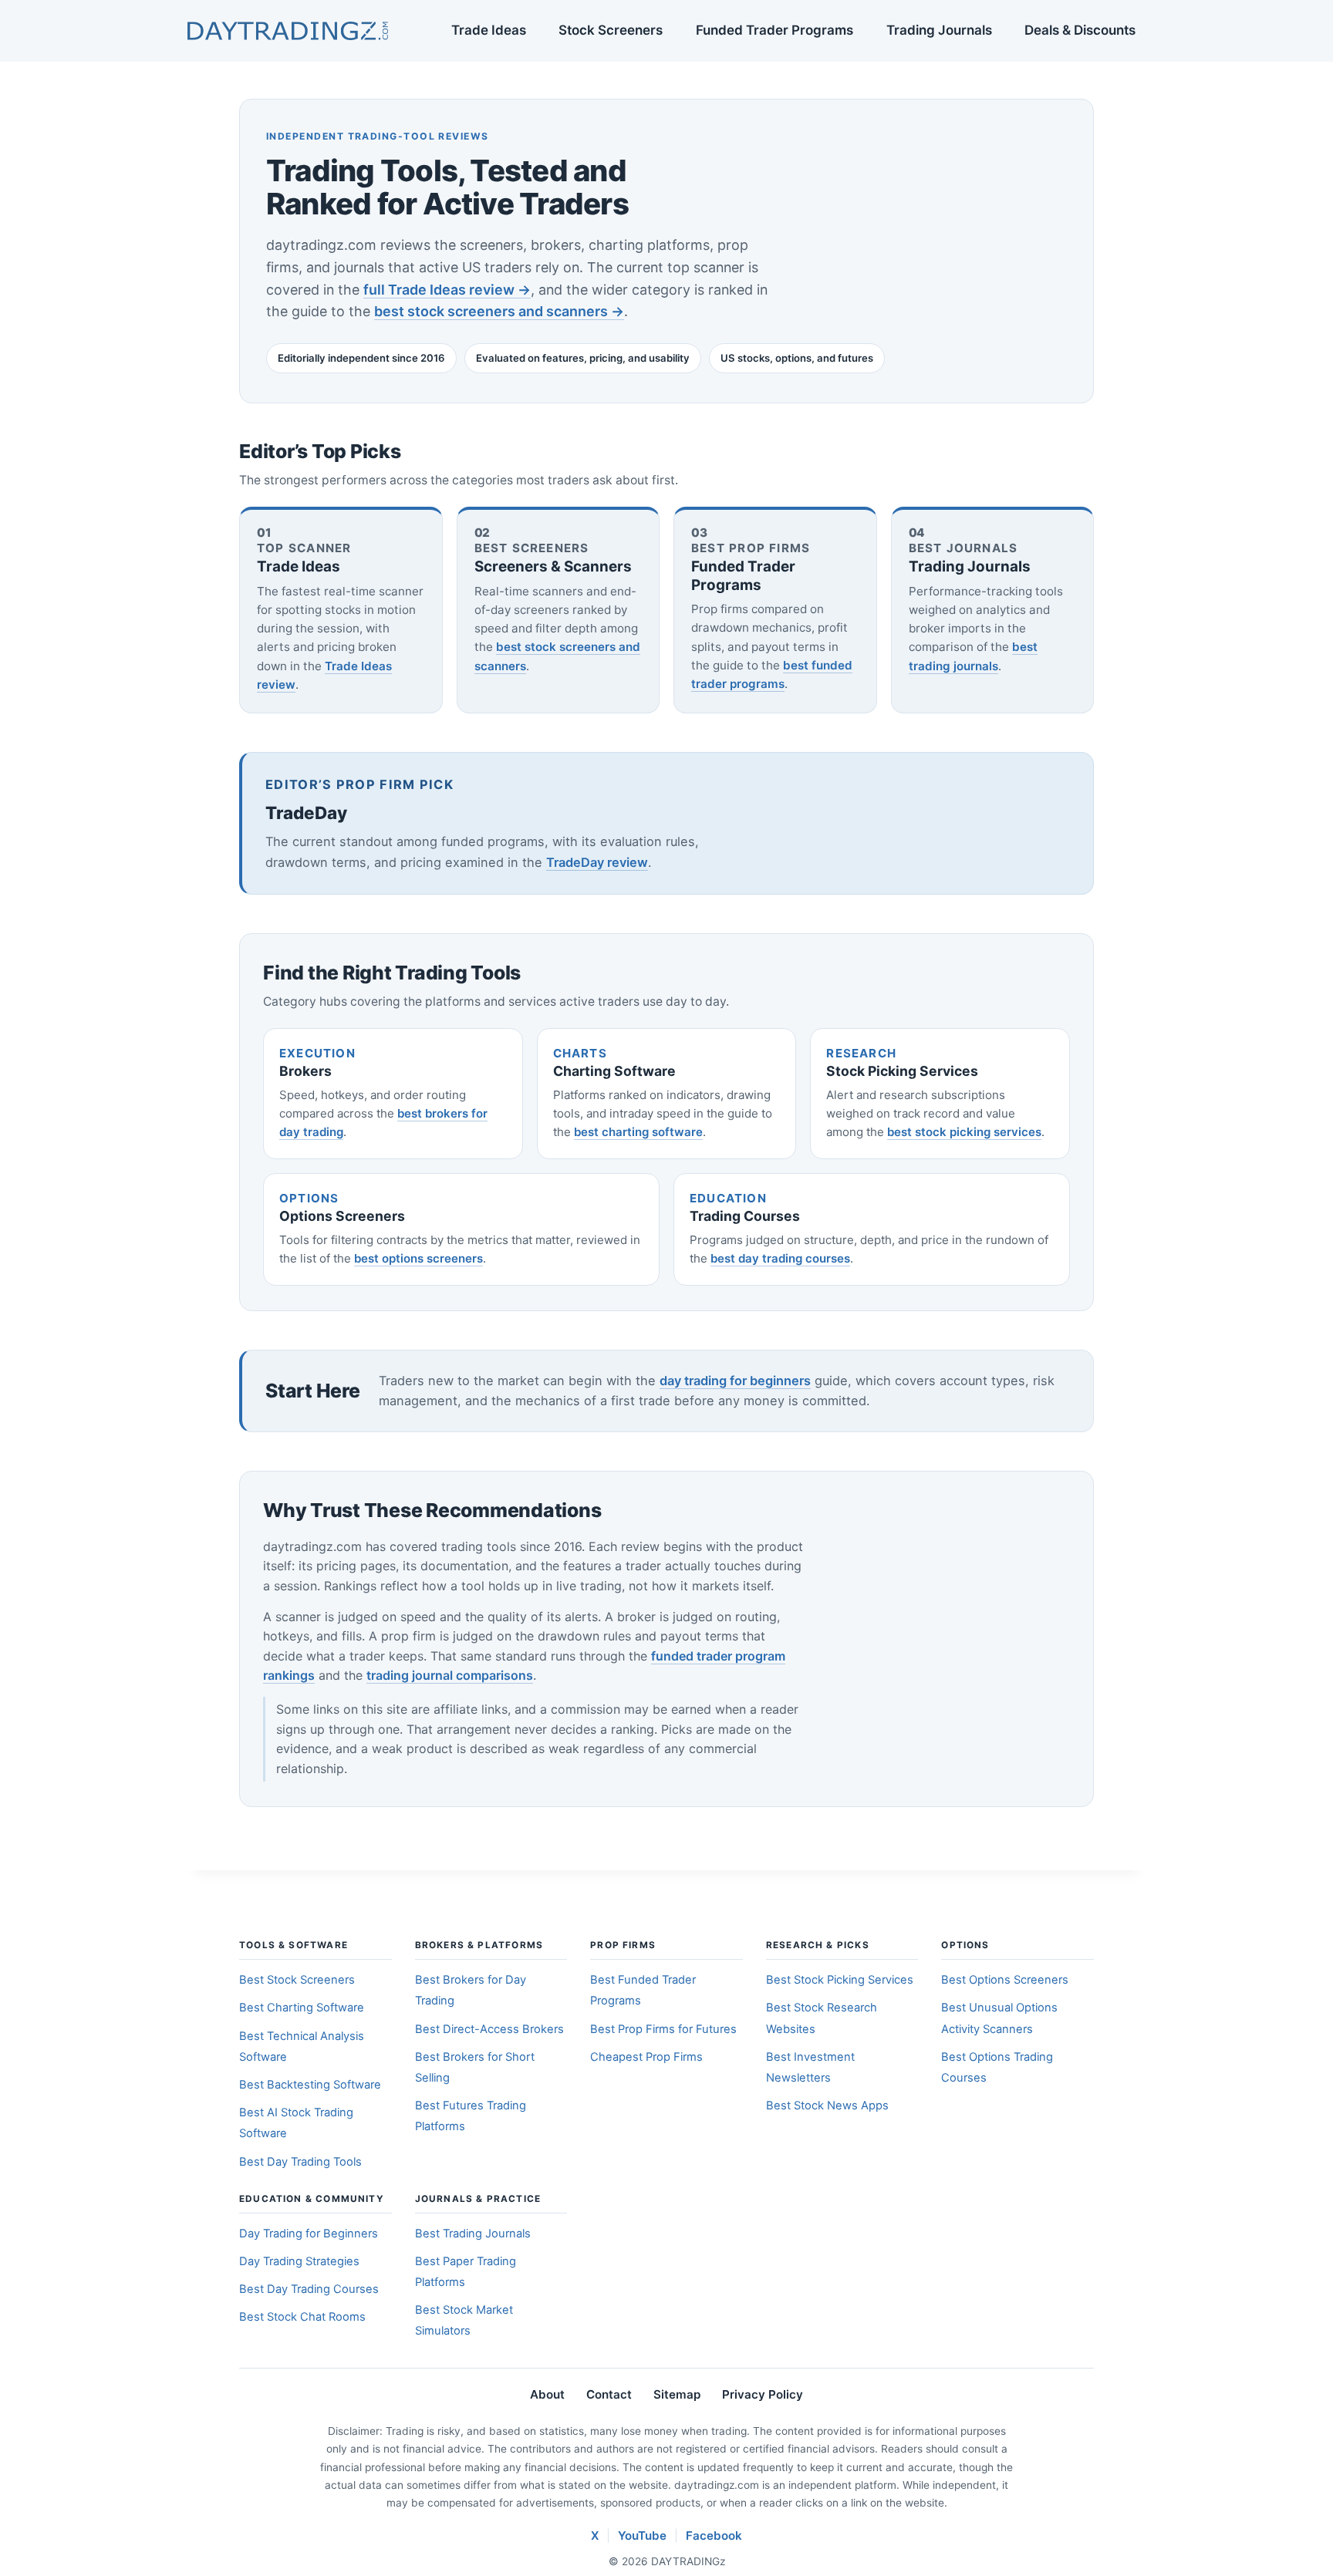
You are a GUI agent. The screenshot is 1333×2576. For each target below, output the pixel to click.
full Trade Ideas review (447, 290)
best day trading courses (780, 1258)
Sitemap (677, 2394)
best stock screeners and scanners (499, 311)
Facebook (714, 2536)
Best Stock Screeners (297, 1980)
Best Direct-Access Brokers (489, 2029)
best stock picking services (964, 1132)
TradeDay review (597, 862)
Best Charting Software (302, 2008)
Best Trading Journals (473, 2234)
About (547, 2394)
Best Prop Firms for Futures (663, 2029)
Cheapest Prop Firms (646, 2057)
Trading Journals (939, 30)
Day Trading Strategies (299, 2261)
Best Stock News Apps (827, 2106)
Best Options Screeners (1005, 1980)
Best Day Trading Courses (309, 2289)
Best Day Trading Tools (300, 2162)
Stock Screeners (611, 30)
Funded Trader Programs (774, 30)
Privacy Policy (763, 2394)
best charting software (638, 1132)
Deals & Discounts (1080, 30)
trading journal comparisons (450, 1675)
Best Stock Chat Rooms (302, 2317)
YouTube (642, 2536)
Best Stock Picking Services (840, 1980)
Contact (609, 2394)
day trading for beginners (735, 1381)
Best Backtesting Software (310, 2085)
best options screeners (418, 1258)
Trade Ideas (489, 30)
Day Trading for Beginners (309, 2234)
